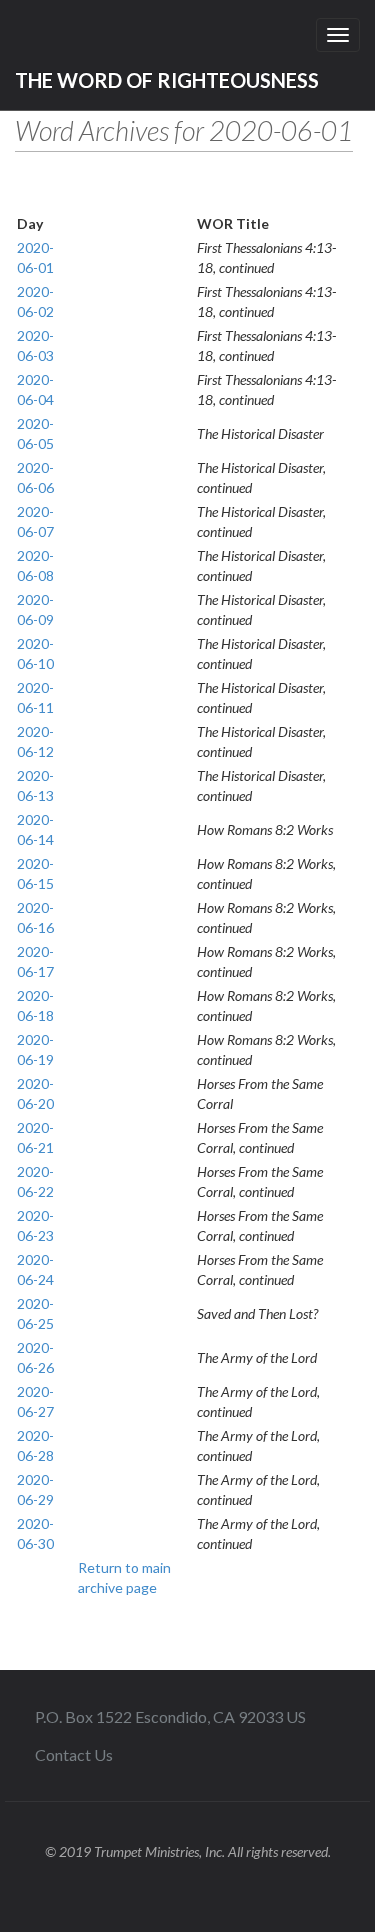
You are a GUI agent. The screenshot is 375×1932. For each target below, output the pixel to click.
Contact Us (74, 1754)
